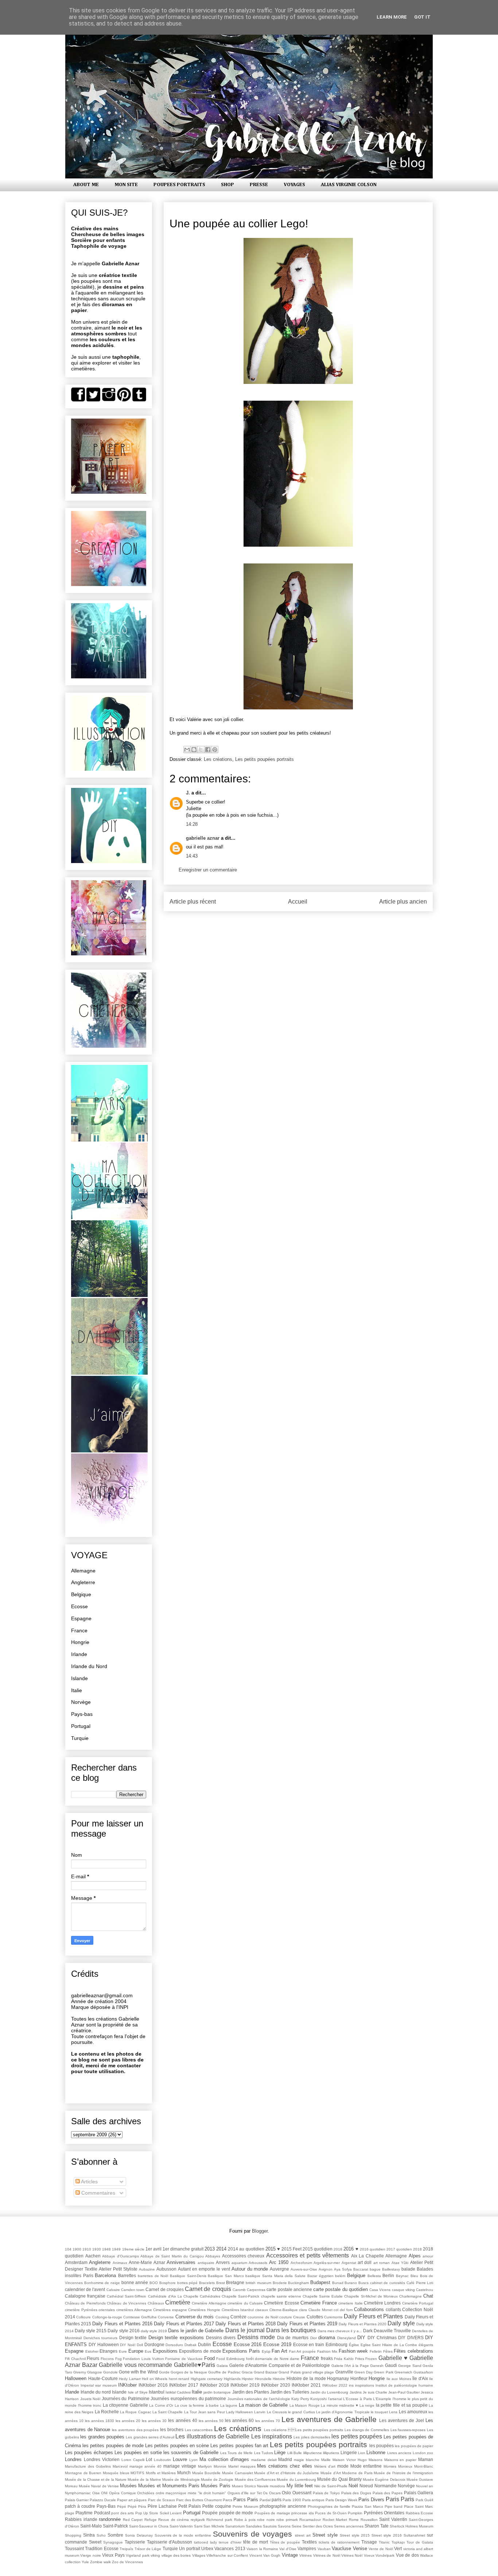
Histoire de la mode (306, 2378)
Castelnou (425, 2290)
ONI (104, 2493)
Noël (353, 2486)
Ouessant (302, 2493)
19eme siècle (133, 2249)
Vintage (290, 2555)
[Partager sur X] (201, 750)
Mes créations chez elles (285, 2466)
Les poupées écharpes (89, 2452)
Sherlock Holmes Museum (411, 2526)
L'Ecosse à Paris (357, 2399)
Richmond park (219, 2520)
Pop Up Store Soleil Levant (159, 2513)
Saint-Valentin (181, 2526)
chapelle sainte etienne (281, 2296)
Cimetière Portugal (418, 2303)
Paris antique (313, 2500)
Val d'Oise (288, 2549)
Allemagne (83, 1571)
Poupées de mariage (272, 2513)
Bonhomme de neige (102, 2283)
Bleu (414, 2276)
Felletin (376, 2351)
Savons (284, 2526)
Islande (79, 1678)
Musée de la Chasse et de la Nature (96, 2479)
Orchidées (146, 2493)
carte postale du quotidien (341, 2289)
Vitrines (306, 2555)
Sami (198, 2526)
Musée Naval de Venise (99, 2486)
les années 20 (128, 2421)
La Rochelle (107, 2412)
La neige (367, 2405)
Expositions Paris (241, 2351)
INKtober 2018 (214, 2385)
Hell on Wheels (155, 2379)
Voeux (369, 2555)
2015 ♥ (273, 2249)
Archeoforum (301, 2263)
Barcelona (105, 2275)
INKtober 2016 (153, 2385)
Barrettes (127, 2275)
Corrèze (238, 2317)
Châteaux (156, 2303)
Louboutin (162, 2460)
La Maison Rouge (305, 2405)
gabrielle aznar (203, 838)
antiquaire (206, 2263)
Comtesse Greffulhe (140, 2317)
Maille (326, 2460)
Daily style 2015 (91, 2331)
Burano (351, 2283)
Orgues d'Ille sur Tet (245, 2493)
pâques (140, 2500)
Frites (360, 2359)
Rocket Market (335, 2520)
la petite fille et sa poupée (402, 2405)
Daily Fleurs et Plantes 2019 (307, 2324)
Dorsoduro (174, 2345)
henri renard (179, 2379)
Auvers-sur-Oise (304, 2269)
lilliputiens (331, 2453)
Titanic (384, 2542)
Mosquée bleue (116, 2473)
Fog (118, 2359)
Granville (344, 2372)
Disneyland (347, 2338)
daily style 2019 (154, 2331)
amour (428, 2256)
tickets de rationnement (339, 2542)
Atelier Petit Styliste (118, 2269)
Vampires (307, 2548)
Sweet (95, 2542)
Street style (325, 2535)
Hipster (248, 2379)
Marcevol (120, 2466)
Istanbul (157, 2392)
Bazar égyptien (320, 2276)
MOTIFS (137, 2473)
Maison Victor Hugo (350, 2460)
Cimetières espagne (170, 2310)
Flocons (107, 2359)
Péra (142, 2506)
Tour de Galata (420, 2542)
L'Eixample (382, 2399)
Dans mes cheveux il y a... (340, 2331)
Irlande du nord (96, 2392)
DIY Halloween (104, 2344)
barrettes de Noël (153, 2276)
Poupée (210, 2513)
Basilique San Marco (226, 2276)
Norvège (81, 1702)
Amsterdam (76, 2262)
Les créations (218, 759)
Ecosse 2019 (277, 2344)
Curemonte (333, 2317)
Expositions (165, 2351)
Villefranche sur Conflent (227, 2555)
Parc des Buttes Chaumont (199, 2500)
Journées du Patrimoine (126, 2398)
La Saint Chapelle (168, 2412)
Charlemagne (411, 2296)
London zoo (423, 2453)
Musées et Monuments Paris (169, 2486)
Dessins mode (256, 2337)
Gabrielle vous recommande (135, 2365)
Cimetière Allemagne (209, 2303)
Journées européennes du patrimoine (188, 2398)
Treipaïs (126, 2549)
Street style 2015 (355, 2535)
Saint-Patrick (115, 2526)
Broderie (280, 2283)
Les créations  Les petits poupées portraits (304, 2430)
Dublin (205, 2344)
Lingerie (349, 2452)
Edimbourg (336, 2344)
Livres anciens (399, 2453)
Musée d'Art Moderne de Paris (347, 2473)
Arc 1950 (279, 2262)
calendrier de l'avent (85, 2289)
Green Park (383, 2372)
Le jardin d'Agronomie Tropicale (343, 2412)
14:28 (192, 824)
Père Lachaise (162, 2506)
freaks (327, 2358)
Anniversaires (181, 2262)
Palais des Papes (388, 2493)
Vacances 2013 (230, 2548)
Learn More (392, 17)
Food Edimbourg (230, 2359)
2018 (417, 2249)
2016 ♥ (351, 2249)
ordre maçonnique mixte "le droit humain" (191, 2493)
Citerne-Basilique (284, 2310)
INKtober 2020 (276, 2385)
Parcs (227, 2500)
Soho (101, 2535)
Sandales (254, 2526)
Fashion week (353, 2351)
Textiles (309, 2542)
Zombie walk (100, 2562)
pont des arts (122, 2513)
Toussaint (74, 2548)
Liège (280, 2452)
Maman (426, 2459)
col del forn (343, 2310)
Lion (362, 2453)
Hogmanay (338, 2378)
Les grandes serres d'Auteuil (150, 2437)
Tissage (369, 2542)
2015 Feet (291, 2249)
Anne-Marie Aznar (147, 2262)
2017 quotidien (399, 2249)
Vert (398, 2548)
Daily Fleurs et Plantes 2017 (184, 2324)
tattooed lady (205, 2542)
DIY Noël (128, 2345)
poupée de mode (236, 2513)
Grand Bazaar (266, 2372)
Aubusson (166, 2269)
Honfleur (359, 2378)
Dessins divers (221, 2338)
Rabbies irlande (81, 2519)
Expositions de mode (200, 2351)
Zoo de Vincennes (127, 2562)
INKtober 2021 (306, 2385)
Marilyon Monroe (212, 2466)
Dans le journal (245, 2330)
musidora (277, 2486)
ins (351, 2385)
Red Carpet (133, 2520)
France (79, 1630)
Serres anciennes (349, 2526)
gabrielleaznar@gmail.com (102, 1995)
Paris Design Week (341, 2500)
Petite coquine (217, 2506)
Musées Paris (215, 2486)
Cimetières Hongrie (204, 2310)
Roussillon (369, 2520)
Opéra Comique (122, 2493)
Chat (428, 2296)
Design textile (133, 2338)
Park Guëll (424, 2500)
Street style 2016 (387, 2535)
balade (408, 2269)
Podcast (102, 2513)
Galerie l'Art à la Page (350, 2366)
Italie (77, 1690)
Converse (166, 2317)
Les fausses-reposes (408, 2430)
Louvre (180, 2459)
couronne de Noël (263, 2317)
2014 (221, 2249)
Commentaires (98, 2193)
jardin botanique (217, 2392)
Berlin (388, 2275)
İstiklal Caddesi (178, 2392)
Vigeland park (137, 2555)
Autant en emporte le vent (204, 2269)
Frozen (371, 2359)
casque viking (403, 2290)
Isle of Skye (138, 2392)
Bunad (338, 2283)
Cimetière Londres (382, 2303)
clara (303, 2310)
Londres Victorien (102, 2459)
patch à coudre (80, 2506)
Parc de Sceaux (162, 2500)
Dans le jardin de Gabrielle (196, 2331)
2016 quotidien (373, 2249)
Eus (148, 2351)
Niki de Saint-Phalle (331, 2486)
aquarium (239, 2263)
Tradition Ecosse (102, 2548)
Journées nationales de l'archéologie (259, 2399)
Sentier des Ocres (318, 2526)
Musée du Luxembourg (296, 2479)
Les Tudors (264, 2453)
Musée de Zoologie (217, 2479)
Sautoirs (270, 2526)
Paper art (125, 2500)
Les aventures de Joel (402, 2420)
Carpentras (256, 2290)
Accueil (298, 902)
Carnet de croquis (208, 2289)
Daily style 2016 (123, 2331)
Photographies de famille (329, 2506)
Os (265, 2493)
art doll (365, 2262)
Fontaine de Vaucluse (184, 2359)
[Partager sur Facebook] (208, 750)
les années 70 (268, 2421)
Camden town (133, 2290)
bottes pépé (188, 2283)
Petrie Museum (245, 2506)
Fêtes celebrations (413, 2351)
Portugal (81, 1726)
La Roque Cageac (136, 2412)
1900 (77, 2249)
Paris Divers (371, 2500)
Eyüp (266, 2351)
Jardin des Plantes (251, 2392)
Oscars (275, 2493)
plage (70, 2513)
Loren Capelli (133, 2460)
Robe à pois (245, 2520)
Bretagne (235, 2282)
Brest (221, 2283)
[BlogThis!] (194, 750)
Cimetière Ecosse (281, 2303)
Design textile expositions (176, 2338)
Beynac (402, 2276)
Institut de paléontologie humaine (404, 2385)
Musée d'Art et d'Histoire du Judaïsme (287, 2473)
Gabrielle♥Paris (194, 2365)
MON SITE (126, 185)
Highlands (232, 2379)
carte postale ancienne (289, 2289)
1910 (87, 2249)
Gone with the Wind (138, 2372)
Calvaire (113, 2290)
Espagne (81, 1618)
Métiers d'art (325, 2466)
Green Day (363, 2372)
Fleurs (93, 2358)
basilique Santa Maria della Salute (275, 2276)
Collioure (83, 2317)
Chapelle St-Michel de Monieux (371, 2296)
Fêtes (388, 2351)
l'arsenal (335, 2399)
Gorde (164, 2372)
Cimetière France (318, 2303)
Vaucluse (341, 2548)
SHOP (227, 185)
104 (68, 2249)
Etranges (108, 2351)
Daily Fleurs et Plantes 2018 (246, 2324)
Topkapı (398, 2542)
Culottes (315, 2317)
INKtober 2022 (335, 2385)
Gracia (247, 2372)
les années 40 (182, 2420)
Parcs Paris (246, 2500)
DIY (361, 2338)
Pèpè (132, 2506)
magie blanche (307, 2460)
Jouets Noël (90, 2399)
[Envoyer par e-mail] (187, 750)
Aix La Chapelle (367, 2256)
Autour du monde (250, 2269)
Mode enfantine (366, 2466)
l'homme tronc (90, 2405)
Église (354, 2345)
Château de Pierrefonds (85, 2303)
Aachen (93, 2256)
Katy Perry (300, 2399)
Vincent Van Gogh (265, 2555)
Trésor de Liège (148, 2549)
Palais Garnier (77, 2500)
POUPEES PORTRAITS (179, 185)
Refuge (151, 2520)
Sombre (115, 2535)
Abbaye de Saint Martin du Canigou (172, 2256)
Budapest (320, 2282)
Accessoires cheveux (243, 2256)
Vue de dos (407, 2555)
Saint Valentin (393, 2519)
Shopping (73, 2535)
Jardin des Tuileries (290, 2392)
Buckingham (298, 2283)
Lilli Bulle (295, 2453)
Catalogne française (85, 2296)
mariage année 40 (146, 2466)
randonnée (110, 2519)
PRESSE (259, 185)
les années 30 (154, 2421)
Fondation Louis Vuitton (143, 2359)
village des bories (176, 2555)
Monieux (405, 2466)
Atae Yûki (400, 2263)
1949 (116, 2249)
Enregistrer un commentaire (208, 870)
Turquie (80, 1738)
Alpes (415, 2256)
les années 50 (211, 2421)
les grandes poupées (102, 2437)
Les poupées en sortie (138, 2452)
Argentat (349, 2263)
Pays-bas (82, 1714)
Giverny (80, 2372)
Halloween (76, 2378)
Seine (297, 2526)
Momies (390, 2466)
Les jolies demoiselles (312, 2437)
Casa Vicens (380, 2290)
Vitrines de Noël (327, 2555)
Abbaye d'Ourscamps (120, 2256)
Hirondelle (263, 2379)
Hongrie (80, 1642)
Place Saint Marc (419, 2506)
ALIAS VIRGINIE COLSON (349, 185)
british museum (258, 2283)
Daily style (401, 2323)
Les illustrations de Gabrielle (212, 2436)
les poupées (382, 2446)
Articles (89, 2182)
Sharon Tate (377, 2526)
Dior (314, 2338)
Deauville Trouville (392, 2331)
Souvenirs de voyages (252, 2534)
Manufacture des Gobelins (88, 2466)
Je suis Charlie (375, 2392)
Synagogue (113, 2542)
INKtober (127, 2385)
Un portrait (189, 2548)
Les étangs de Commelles (367, 2430)
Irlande (79, 1654)
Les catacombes (199, 2430)
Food (209, 2358)
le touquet (379, 2412)
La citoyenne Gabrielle (125, 2405)
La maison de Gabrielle (263, 2405)
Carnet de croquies (164, 2289)
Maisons (376, 2460)
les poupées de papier (414, 2446)
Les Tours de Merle (236, 2453)
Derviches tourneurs (101, 2338)
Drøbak (190, 2345)
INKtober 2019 (245, 2385)
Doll (140, 2345)
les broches (172, 2429)
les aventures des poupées (135, 2430)
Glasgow (94, 2372)
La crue (181, 2405)
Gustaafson (423, 2372)
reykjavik (198, 2520)
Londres (73, 2459)
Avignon (326, 2269)
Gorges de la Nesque (189, 2372)
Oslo (286, 2493)
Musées (128, 2486)
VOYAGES (294, 185)
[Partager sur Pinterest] (215, 750)
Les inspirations (272, 2436)
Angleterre (83, 1582)
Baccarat (361, 2269)
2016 (338, 2249)
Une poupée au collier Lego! (239, 224)
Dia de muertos (293, 2338)
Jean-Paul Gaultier (404, 2392)
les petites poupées (357, 2436)
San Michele (214, 2526)
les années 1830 (100, 2421)
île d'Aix (420, 2378)
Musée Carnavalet (238, 2473)
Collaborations (369, 2309)
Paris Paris (400, 2499)
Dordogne (154, 2344)
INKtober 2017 (184, 2385)
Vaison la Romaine (262, 2549)
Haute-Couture (103, 2378)
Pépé (122, 2506)
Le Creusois (277, 2412)
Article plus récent (193, 902)
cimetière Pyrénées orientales (90, 2310)
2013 (210, 2249)
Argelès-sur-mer (327, 2263)
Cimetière (178, 2302)
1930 (97, 2249)
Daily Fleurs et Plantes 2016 (122, 2324)
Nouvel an (425, 2486)
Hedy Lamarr (130, 2379)
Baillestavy (391, 2269)
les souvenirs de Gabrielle (191, 2452)
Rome (354, 2520)
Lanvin (260, 2412)
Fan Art (279, 2351)
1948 (106, 2249)
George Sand (410, 2366)
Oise (96, 2493)
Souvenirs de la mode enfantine (183, 2535)
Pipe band (394, 2506)
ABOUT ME (86, 185)
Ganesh (377, 2366)
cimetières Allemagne (134, 2310)
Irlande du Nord (89, 1666)
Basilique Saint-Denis (188, 2276)
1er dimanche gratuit (183, 2249)
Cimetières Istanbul (238, 2310)
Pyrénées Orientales (384, 2513)
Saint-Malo (91, 2526)
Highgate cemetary (207, 2379)
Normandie (386, 2486)
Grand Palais (289, 2372)
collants (393, 2309)
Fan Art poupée (302, 2351)
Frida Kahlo (344, 2359)
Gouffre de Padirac (224, 2372)
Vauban (324, 2549)
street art (303, 2535)
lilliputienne (313, 2453)
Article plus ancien (403, 902)
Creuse (299, 2317)
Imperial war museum (99, 2385)
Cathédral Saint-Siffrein (127, 2296)
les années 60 (239, 2420)
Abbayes (213, 2256)
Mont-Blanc (424, 2466)
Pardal (265, 2500)
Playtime (84, 2513)
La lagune (229, 2405)
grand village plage (318, 2372)
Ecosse (79, 1606)
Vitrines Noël (352, 2555)
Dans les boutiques (291, 2330)
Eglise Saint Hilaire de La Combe (389, 2345)
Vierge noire (90, 2555)
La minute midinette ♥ (339, 2405)
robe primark (287, 2520)
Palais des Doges (356, 2493)
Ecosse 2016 (248, 2344)
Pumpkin (355, 2513)
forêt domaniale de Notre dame (273, 2359)
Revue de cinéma (174, 2520)
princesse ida (302, 2513)
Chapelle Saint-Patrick (240, 2296)
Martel (233, 2466)
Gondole (110, 2372)
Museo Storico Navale (250, 2486)
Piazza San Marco (367, 2506)
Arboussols (258, 2263)
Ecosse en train (309, 2344)
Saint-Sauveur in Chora (149, 2526)
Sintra (89, 2535)
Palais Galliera (419, 2493)
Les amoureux (413, 2412)
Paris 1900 (292, 2500)
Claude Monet (320, 2310)
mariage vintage (180, 2466)
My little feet (300, 2486)
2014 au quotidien (246, 2249)
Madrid (285, 2459)
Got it (422, 17)
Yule (85, 2562)
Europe (136, 2351)
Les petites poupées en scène (177, 2446)
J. (188, 793)
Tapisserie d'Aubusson (170, 2542)
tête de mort (256, 2542)
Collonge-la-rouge (107, 2317)
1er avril (153, 2249)
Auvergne (279, 2269)
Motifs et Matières (161, 2473)
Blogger (260, 2231)
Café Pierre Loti (420, 2283)
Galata (222, 2366)
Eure (123, 2351)
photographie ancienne (283, 2506)
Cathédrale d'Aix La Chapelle (173, 2296)
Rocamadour (310, 2520)
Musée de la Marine (144, 2479)
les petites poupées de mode (113, 2446)
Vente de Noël (381, 2549)
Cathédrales (210, 2296)
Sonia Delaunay (139, 2535)
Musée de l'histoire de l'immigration (403, 2473)
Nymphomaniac (78, 2493)
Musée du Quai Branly (339, 2479)
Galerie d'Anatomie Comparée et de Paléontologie (280, 2365)
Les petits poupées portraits (264, 759)
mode (343, 2466)
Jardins (356, 2392)
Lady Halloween (240, 2412)
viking (155, 2555)
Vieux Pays (113, 2555)
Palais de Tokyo (326, 2493)
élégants (426, 2345)
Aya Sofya (343, 2269)
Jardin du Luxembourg (329, 2392)
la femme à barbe (204, 2405)
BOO (154, 2283)
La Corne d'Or (161, 2405)
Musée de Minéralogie (181, 2479)
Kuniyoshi (318, 2399)
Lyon (193, 2460)
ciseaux (262, 2310)
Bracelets (207, 2283)
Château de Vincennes (127, 2303)
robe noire (266, 2520)
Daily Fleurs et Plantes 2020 (363, 2324)
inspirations (365, 2385)
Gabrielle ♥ (393, 2358)
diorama (327, 2338)
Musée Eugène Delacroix (384, 2479)
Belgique (81, 1594)
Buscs (363, 2283)
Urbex (207, 2548)
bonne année (135, 2282)
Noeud (366, 2486)
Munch (184, 2473)
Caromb (239, 2290)
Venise (360, 2548)
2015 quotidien (318, 2249)
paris (277, 2500)
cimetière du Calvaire (245, 2303)
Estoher (92, 2351)
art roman (382, 2263)
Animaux (120, 2263)
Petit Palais (190, 2506)
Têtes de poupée (285, 2542)
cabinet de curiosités (388, 2283)
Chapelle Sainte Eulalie (323, 2296)
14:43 (192, 856)
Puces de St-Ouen (331, 2513)
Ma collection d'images (224, 2459)
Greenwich (403, 2372)
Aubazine (147, 2269)
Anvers (223, 2262)
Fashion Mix (327, 2351)
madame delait (264, 2460)
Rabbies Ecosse (419, 2513)
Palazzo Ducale (103, 2500)
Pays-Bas (106, 2506)
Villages (199, 2555)
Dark (368, 2331)
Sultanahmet (414, 2535)
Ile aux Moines (399, 2379)
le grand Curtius (301, 2412)
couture (286, 2317)
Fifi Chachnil (75, 2359)
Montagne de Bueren (83, 2473)
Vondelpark (385, 2555)
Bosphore (168, 2283)
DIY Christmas (382, 2338)
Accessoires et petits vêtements (308, 2255)
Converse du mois (195, 2317)
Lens (393, 2412)
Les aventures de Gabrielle (329, 2419)
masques (248, 2466)
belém (340, 2276)
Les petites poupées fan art (239, 2446)
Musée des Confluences (255, 2479)
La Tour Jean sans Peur (205, 2412)
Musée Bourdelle (207, 2473)
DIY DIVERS (411, 2338)
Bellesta (374, 2276)
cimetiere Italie (350, 2303)
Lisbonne (376, 2452)
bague (375, 2269)
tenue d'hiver (230, 2542)
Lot (149, 2459)
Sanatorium (235, 2526)
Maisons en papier (400, 2460)
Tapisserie (135, 2542)
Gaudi (391, 2365)
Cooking (222, 2317)
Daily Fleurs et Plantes (373, 2316)
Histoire (279, 2379)
